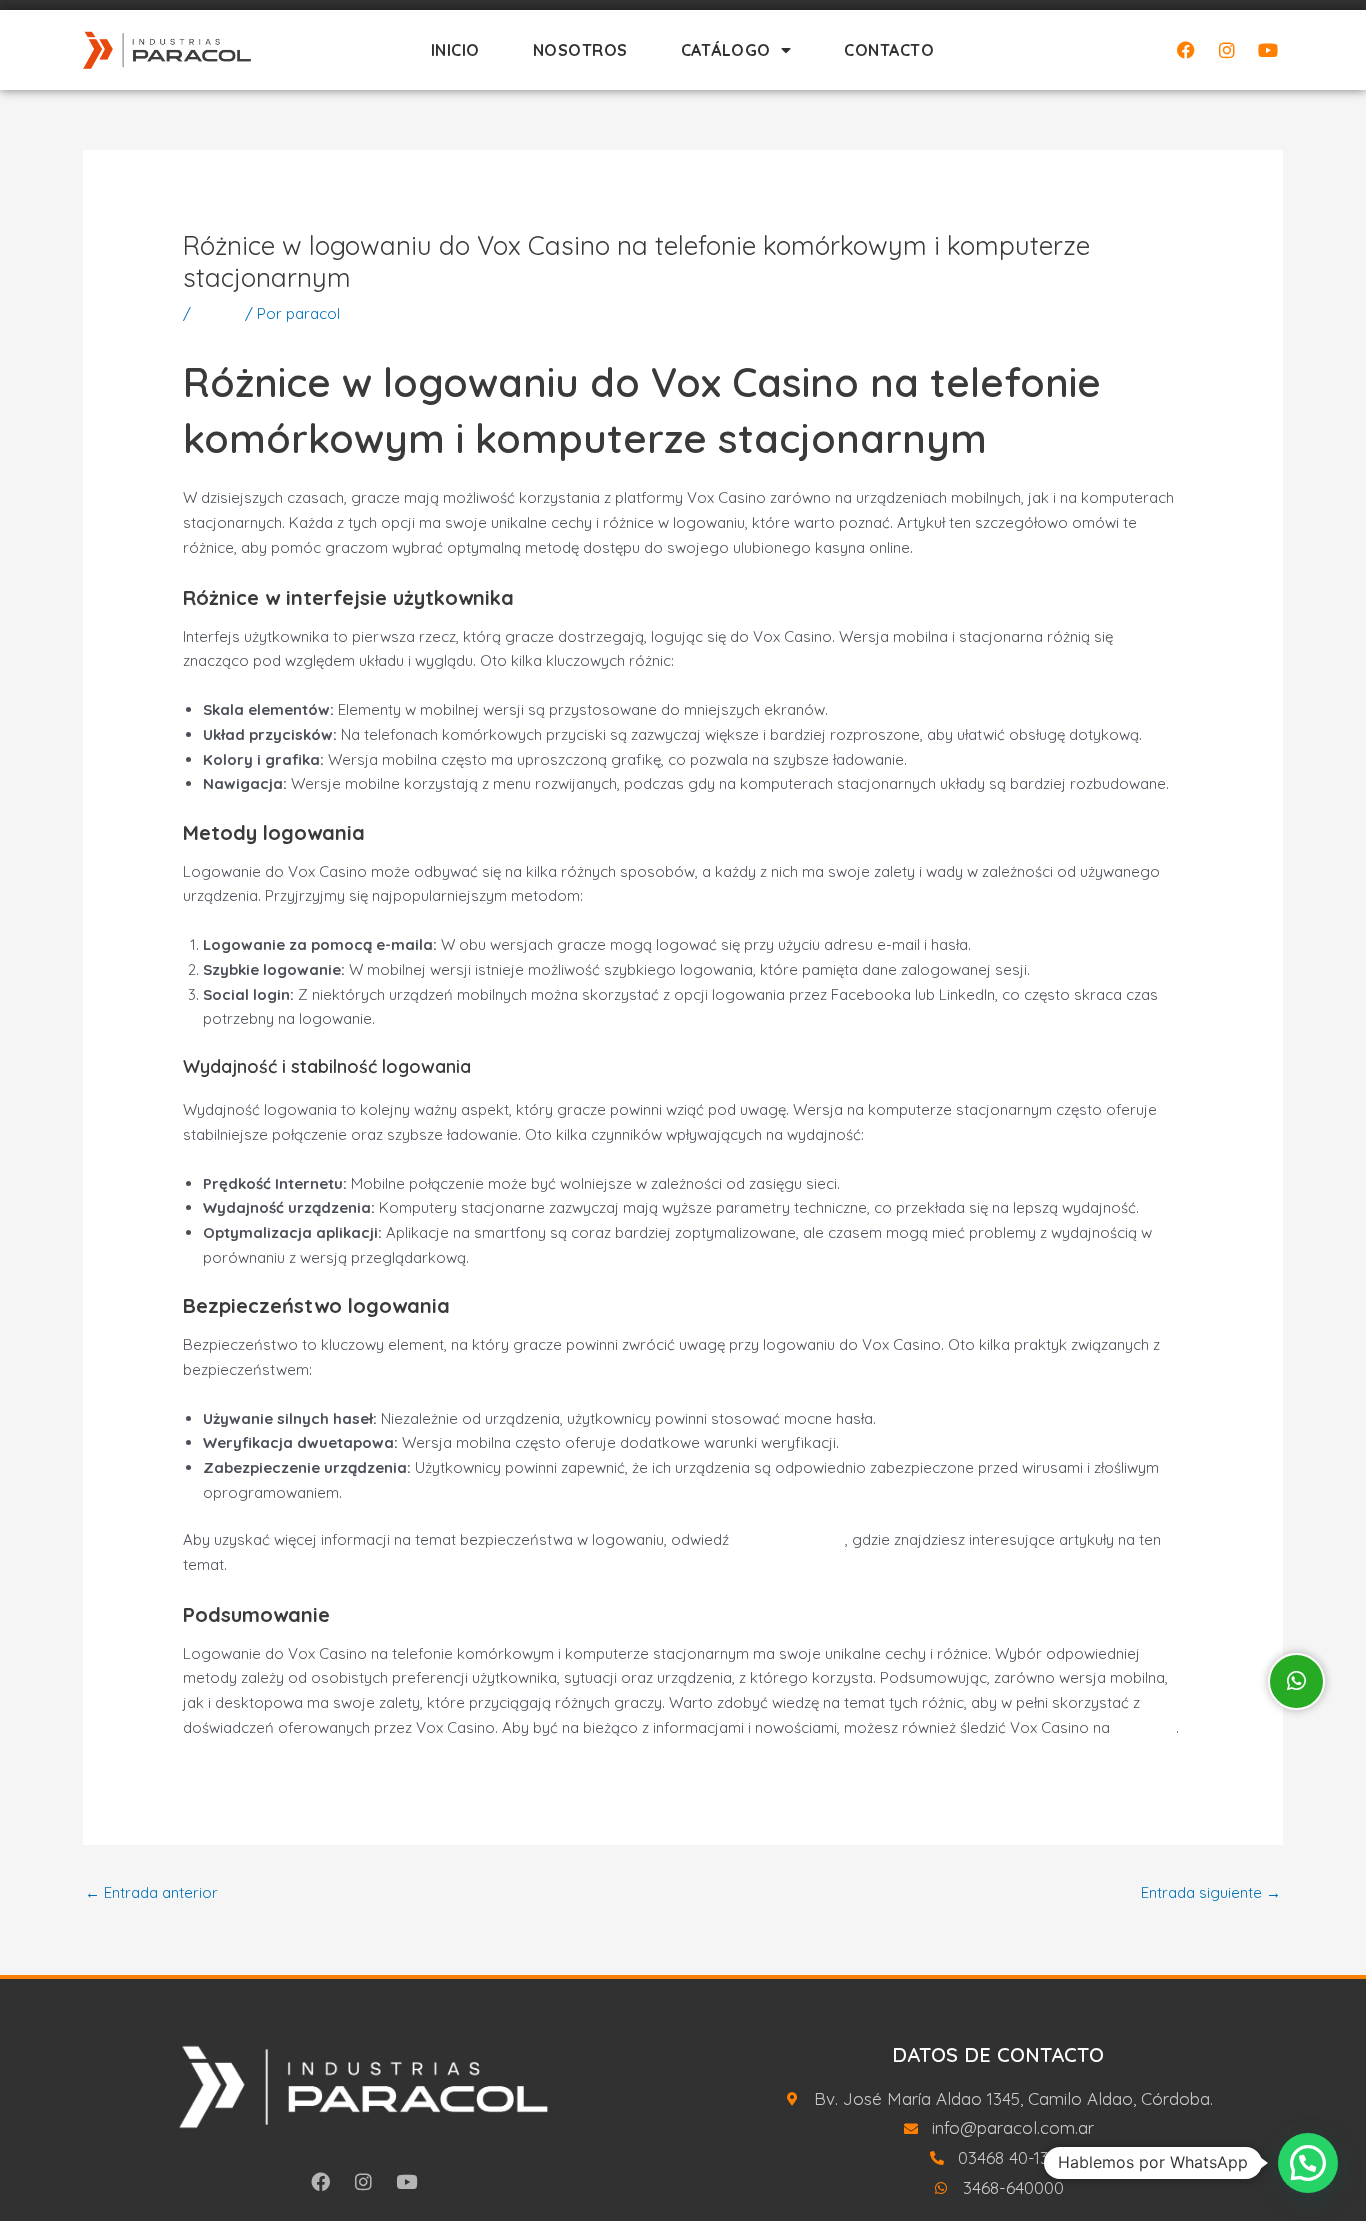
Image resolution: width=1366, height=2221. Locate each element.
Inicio (455, 50)
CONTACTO (889, 50)
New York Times (789, 1539)
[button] (1308, 2163)
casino (218, 313)
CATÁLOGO (726, 50)
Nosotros (580, 50)
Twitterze (1145, 1727)
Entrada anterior (151, 1892)
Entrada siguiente (1211, 1892)
